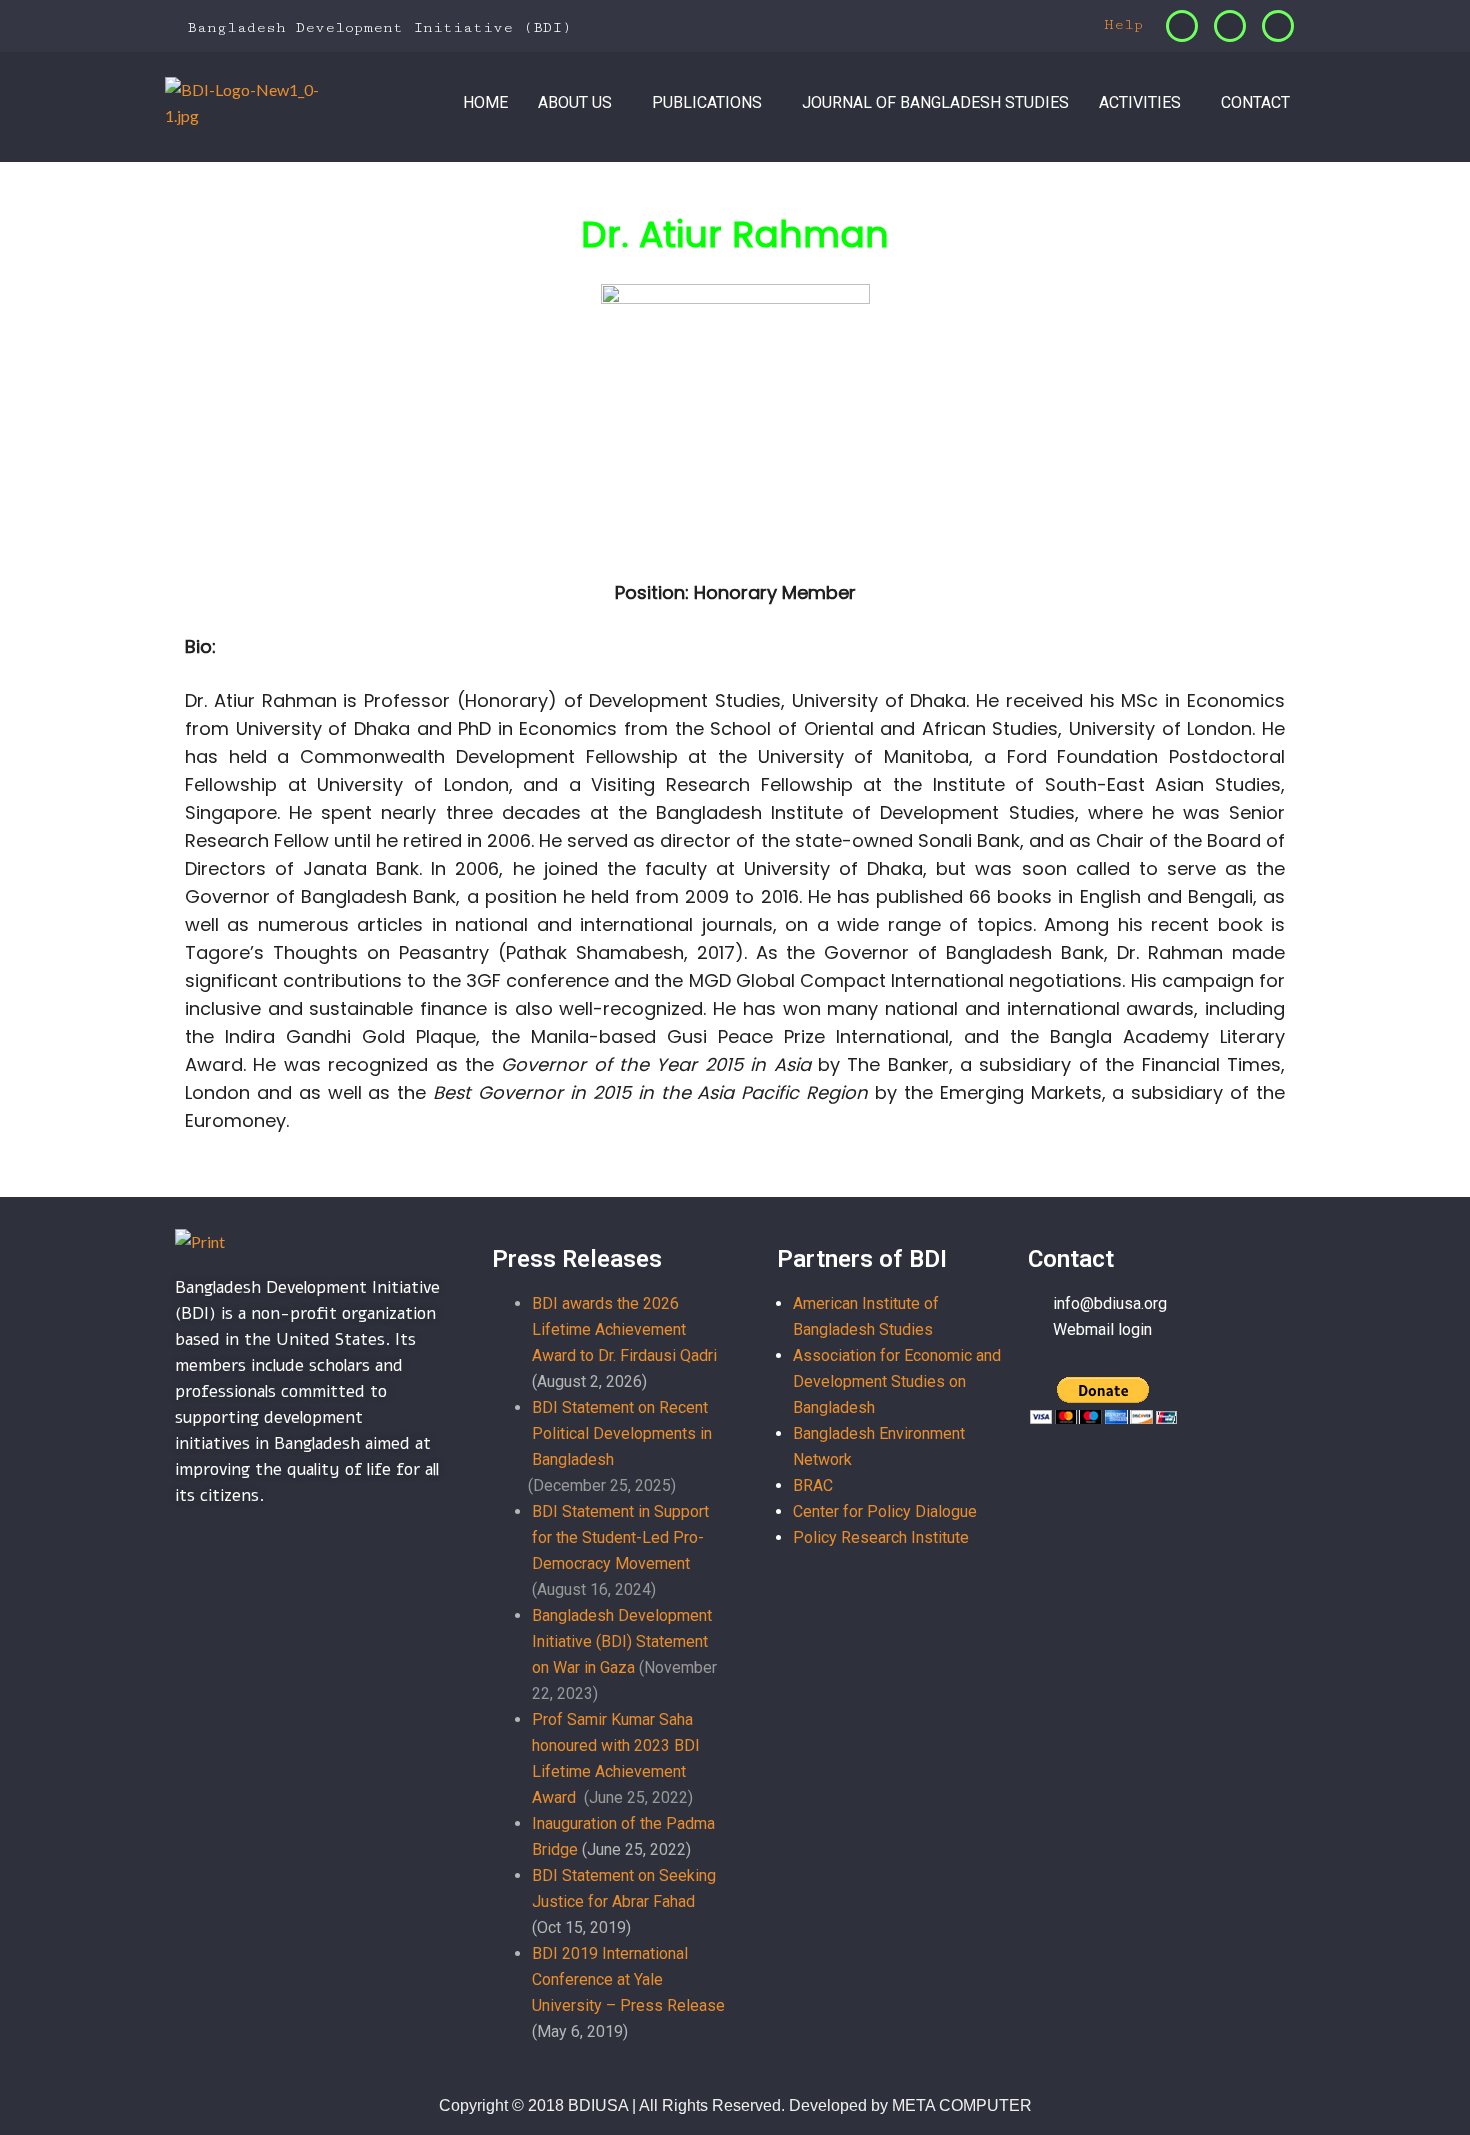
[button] (580, 103)
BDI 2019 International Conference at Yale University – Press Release (628, 1979)
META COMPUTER (962, 2105)
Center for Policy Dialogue (885, 1511)
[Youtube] (1278, 26)
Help (1118, 24)
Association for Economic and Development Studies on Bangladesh (897, 1381)
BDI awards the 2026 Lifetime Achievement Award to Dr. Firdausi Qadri (624, 1329)
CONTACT (1255, 102)
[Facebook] (1182, 26)
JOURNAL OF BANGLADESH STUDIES (935, 102)
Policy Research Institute (881, 1537)
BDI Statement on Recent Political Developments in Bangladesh (622, 1433)
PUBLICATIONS (707, 102)
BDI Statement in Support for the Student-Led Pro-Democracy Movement (620, 1537)
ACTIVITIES (1140, 102)
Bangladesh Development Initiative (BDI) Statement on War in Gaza (622, 1641)
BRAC (813, 1485)
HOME (485, 102)
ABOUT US (575, 102)
